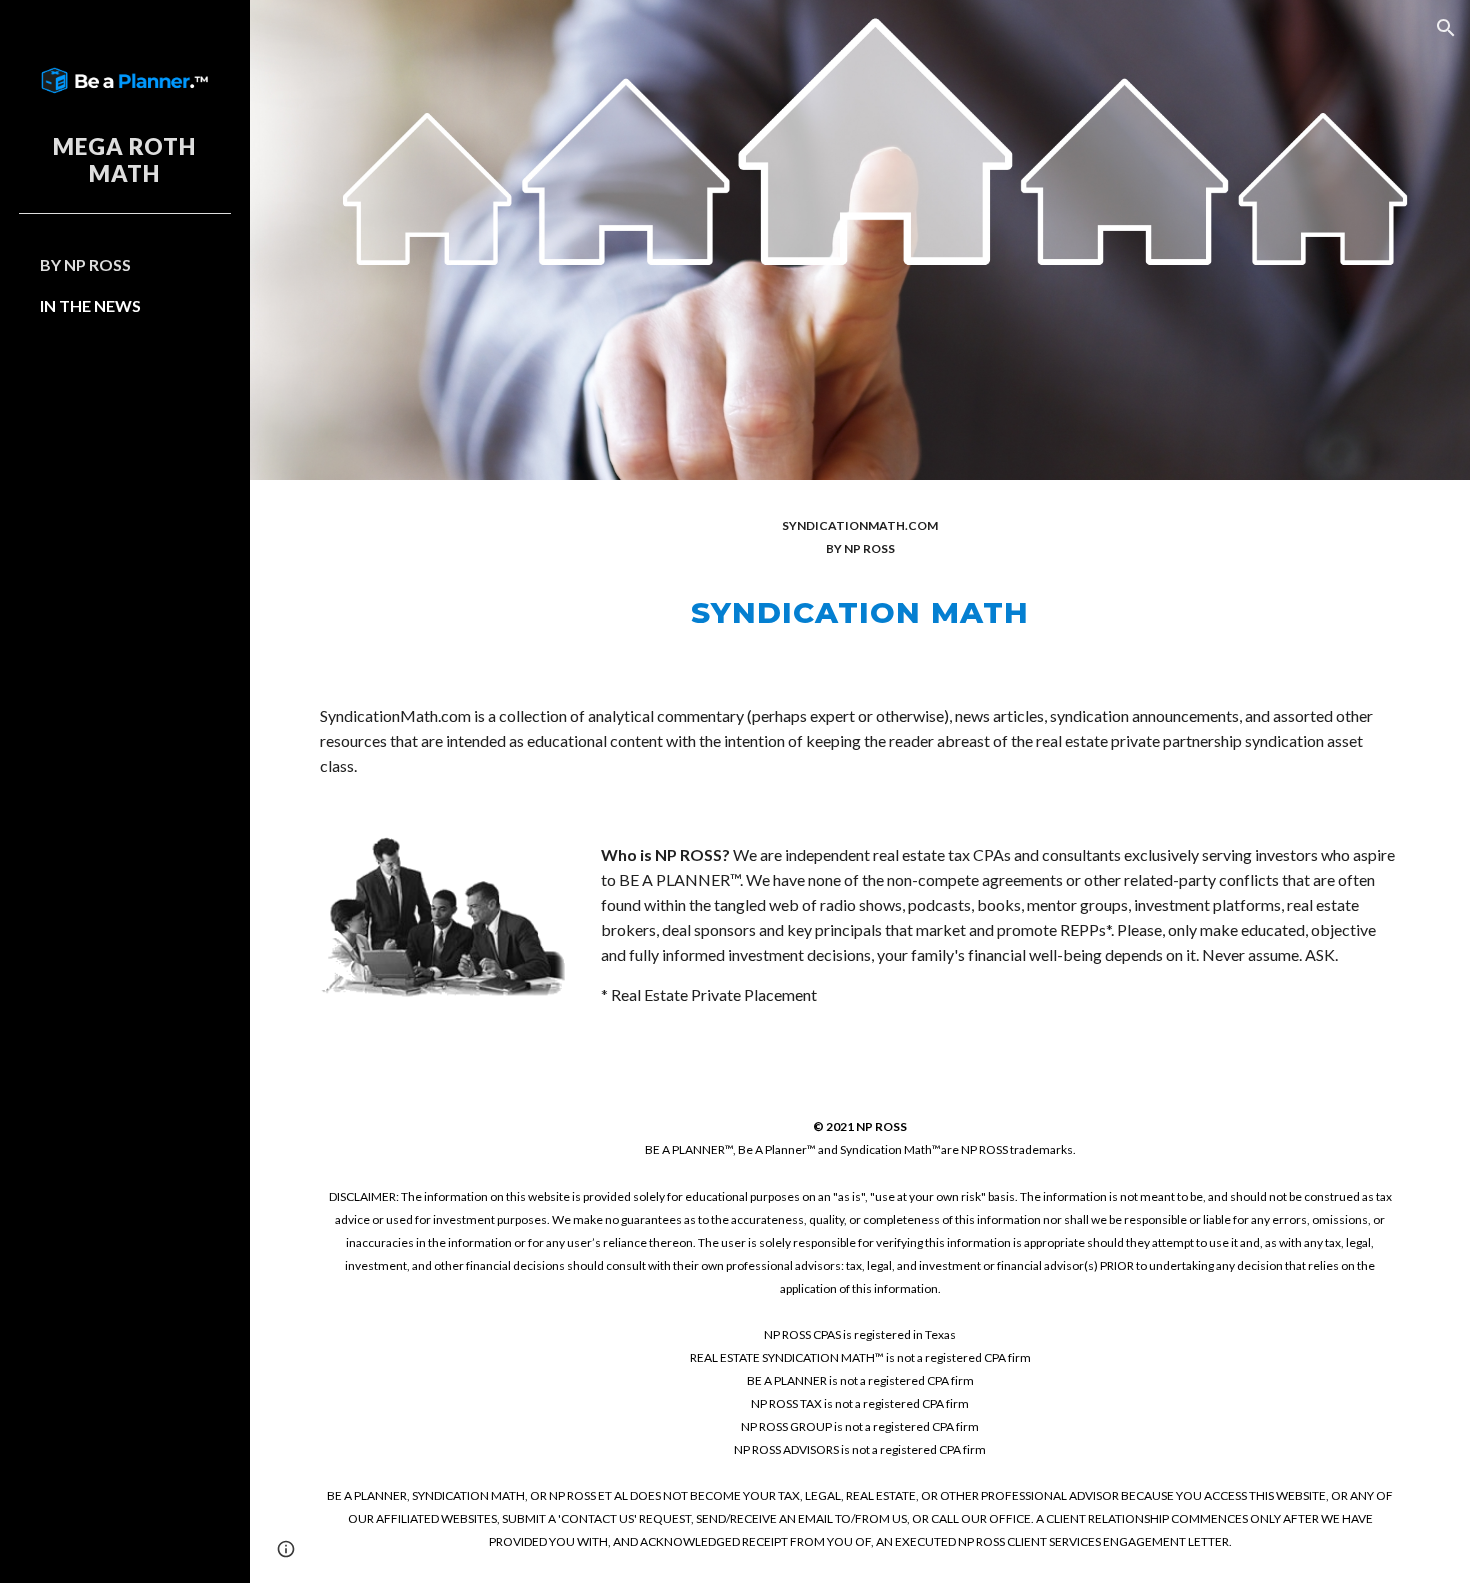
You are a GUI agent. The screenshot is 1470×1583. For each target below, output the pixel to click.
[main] (860, 576)
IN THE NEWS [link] (90, 305)
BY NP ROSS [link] (85, 264)
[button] (1446, 28)
